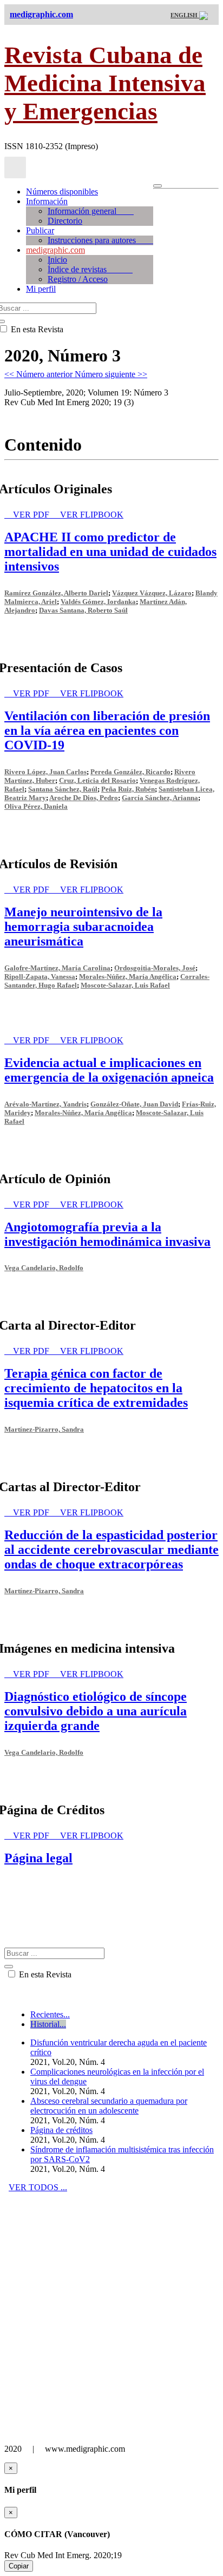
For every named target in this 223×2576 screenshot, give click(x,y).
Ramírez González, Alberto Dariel (56, 593)
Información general (91, 211)
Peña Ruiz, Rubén (128, 789)
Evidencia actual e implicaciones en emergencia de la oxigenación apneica (109, 1070)
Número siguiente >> (111, 374)
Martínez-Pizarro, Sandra (44, 1429)
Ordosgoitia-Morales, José (155, 968)
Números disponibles (62, 192)
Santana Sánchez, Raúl (63, 789)
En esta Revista (44, 1974)
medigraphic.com (55, 250)
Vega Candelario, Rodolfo (44, 1268)
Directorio (65, 221)
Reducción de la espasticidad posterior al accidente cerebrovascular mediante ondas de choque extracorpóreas (111, 1549)
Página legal (38, 1858)
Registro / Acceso (78, 279)
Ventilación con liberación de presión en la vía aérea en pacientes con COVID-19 (107, 730)
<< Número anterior (40, 374)
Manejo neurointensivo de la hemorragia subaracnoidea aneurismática (83, 927)
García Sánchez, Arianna (160, 798)
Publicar (40, 230)
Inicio (57, 260)
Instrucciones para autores (100, 240)
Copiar (19, 2566)
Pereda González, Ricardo (130, 772)
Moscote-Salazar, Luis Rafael (125, 985)
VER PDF (32, 515)
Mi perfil (41, 289)
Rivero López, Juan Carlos (45, 772)
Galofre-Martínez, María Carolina (57, 968)
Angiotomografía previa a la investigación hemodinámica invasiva (107, 1234)
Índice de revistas (90, 269)
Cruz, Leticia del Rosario (97, 780)
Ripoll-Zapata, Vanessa (40, 977)
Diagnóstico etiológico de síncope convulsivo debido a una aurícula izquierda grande (96, 1711)
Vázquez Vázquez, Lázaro (152, 593)
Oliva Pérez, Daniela (36, 806)
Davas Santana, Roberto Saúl (83, 610)
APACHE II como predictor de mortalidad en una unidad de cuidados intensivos (110, 552)
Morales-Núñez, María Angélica (128, 977)
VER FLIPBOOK (92, 515)
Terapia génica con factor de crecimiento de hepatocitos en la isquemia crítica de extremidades (96, 1388)
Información (47, 201)
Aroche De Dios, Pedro (84, 798)
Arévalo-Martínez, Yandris (45, 1104)
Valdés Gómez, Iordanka (98, 602)
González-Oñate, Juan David (134, 1104)
